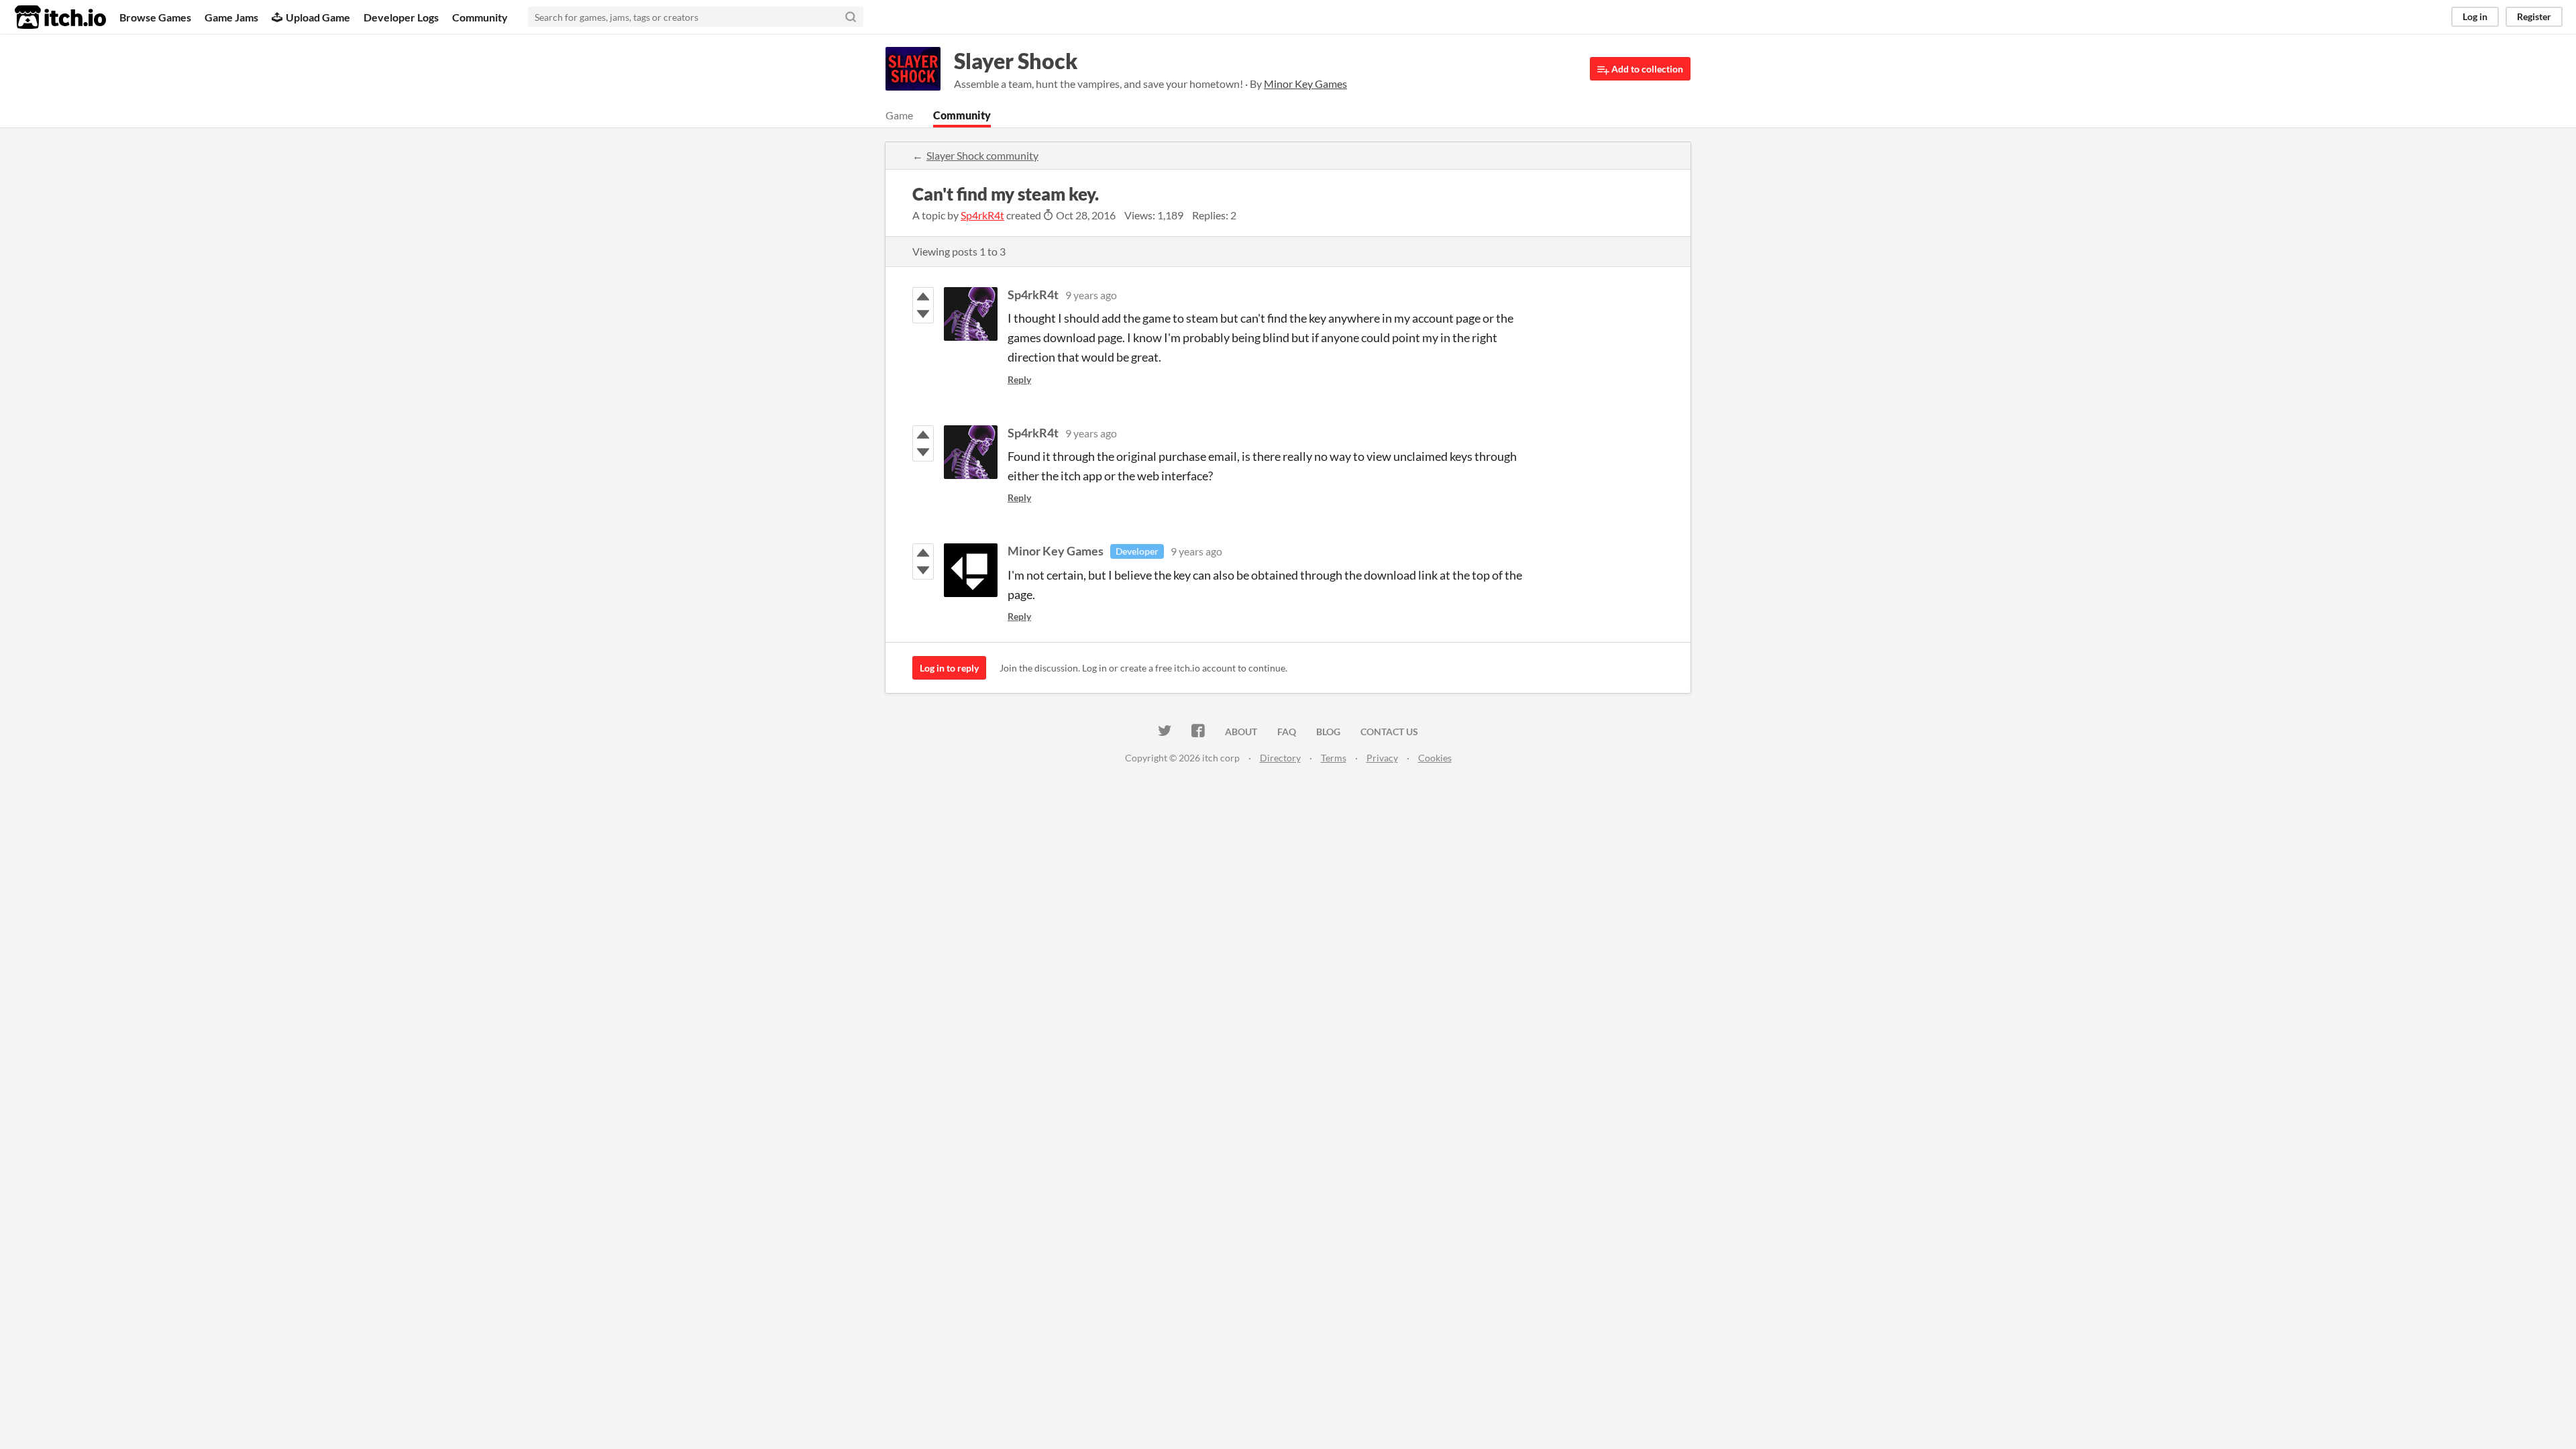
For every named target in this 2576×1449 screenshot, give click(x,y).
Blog (1328, 732)
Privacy (1382, 758)
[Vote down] (923, 314)
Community (480, 17)
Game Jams (231, 17)
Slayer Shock (1016, 61)
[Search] (851, 17)
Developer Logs (401, 17)
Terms (1334, 758)
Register (2534, 16)
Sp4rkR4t (982, 215)
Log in (2475, 16)
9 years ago (1091, 295)
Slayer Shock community (982, 155)
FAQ (1287, 732)
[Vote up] (923, 297)
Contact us (1389, 732)
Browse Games (155, 17)
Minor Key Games (1056, 551)
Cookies (1435, 758)
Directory (1280, 758)
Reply (1019, 379)
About (1241, 732)
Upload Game (318, 17)
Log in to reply (949, 668)
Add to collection (1646, 69)
